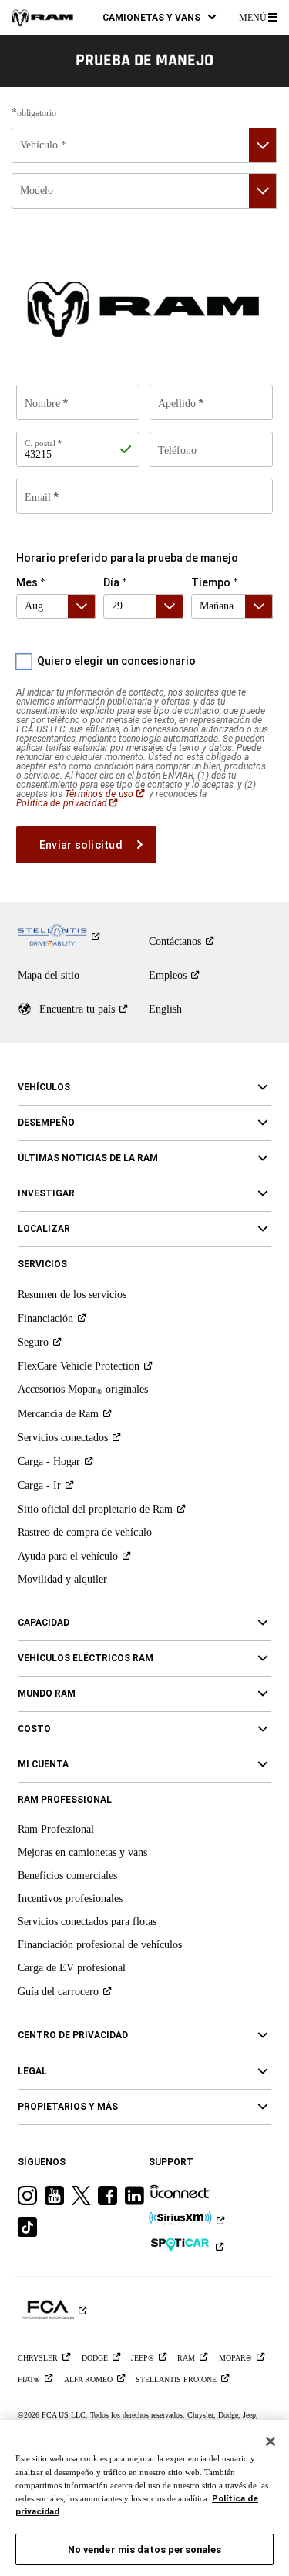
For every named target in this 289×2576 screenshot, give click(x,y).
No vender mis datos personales (145, 2549)
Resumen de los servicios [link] (72, 1295)
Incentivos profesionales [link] (70, 1899)
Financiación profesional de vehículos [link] (100, 1945)
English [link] (165, 1009)
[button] (159, 17)
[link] (42, 17)
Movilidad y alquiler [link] (62, 1579)
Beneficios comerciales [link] (67, 1875)
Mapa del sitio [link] (49, 975)
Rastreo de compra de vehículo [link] (85, 1532)
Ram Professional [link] (56, 1829)
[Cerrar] (271, 2441)
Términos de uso (106, 794)
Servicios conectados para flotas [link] (87, 1922)
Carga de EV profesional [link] (72, 1968)
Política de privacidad (68, 803)
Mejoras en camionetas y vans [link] (82, 1852)
